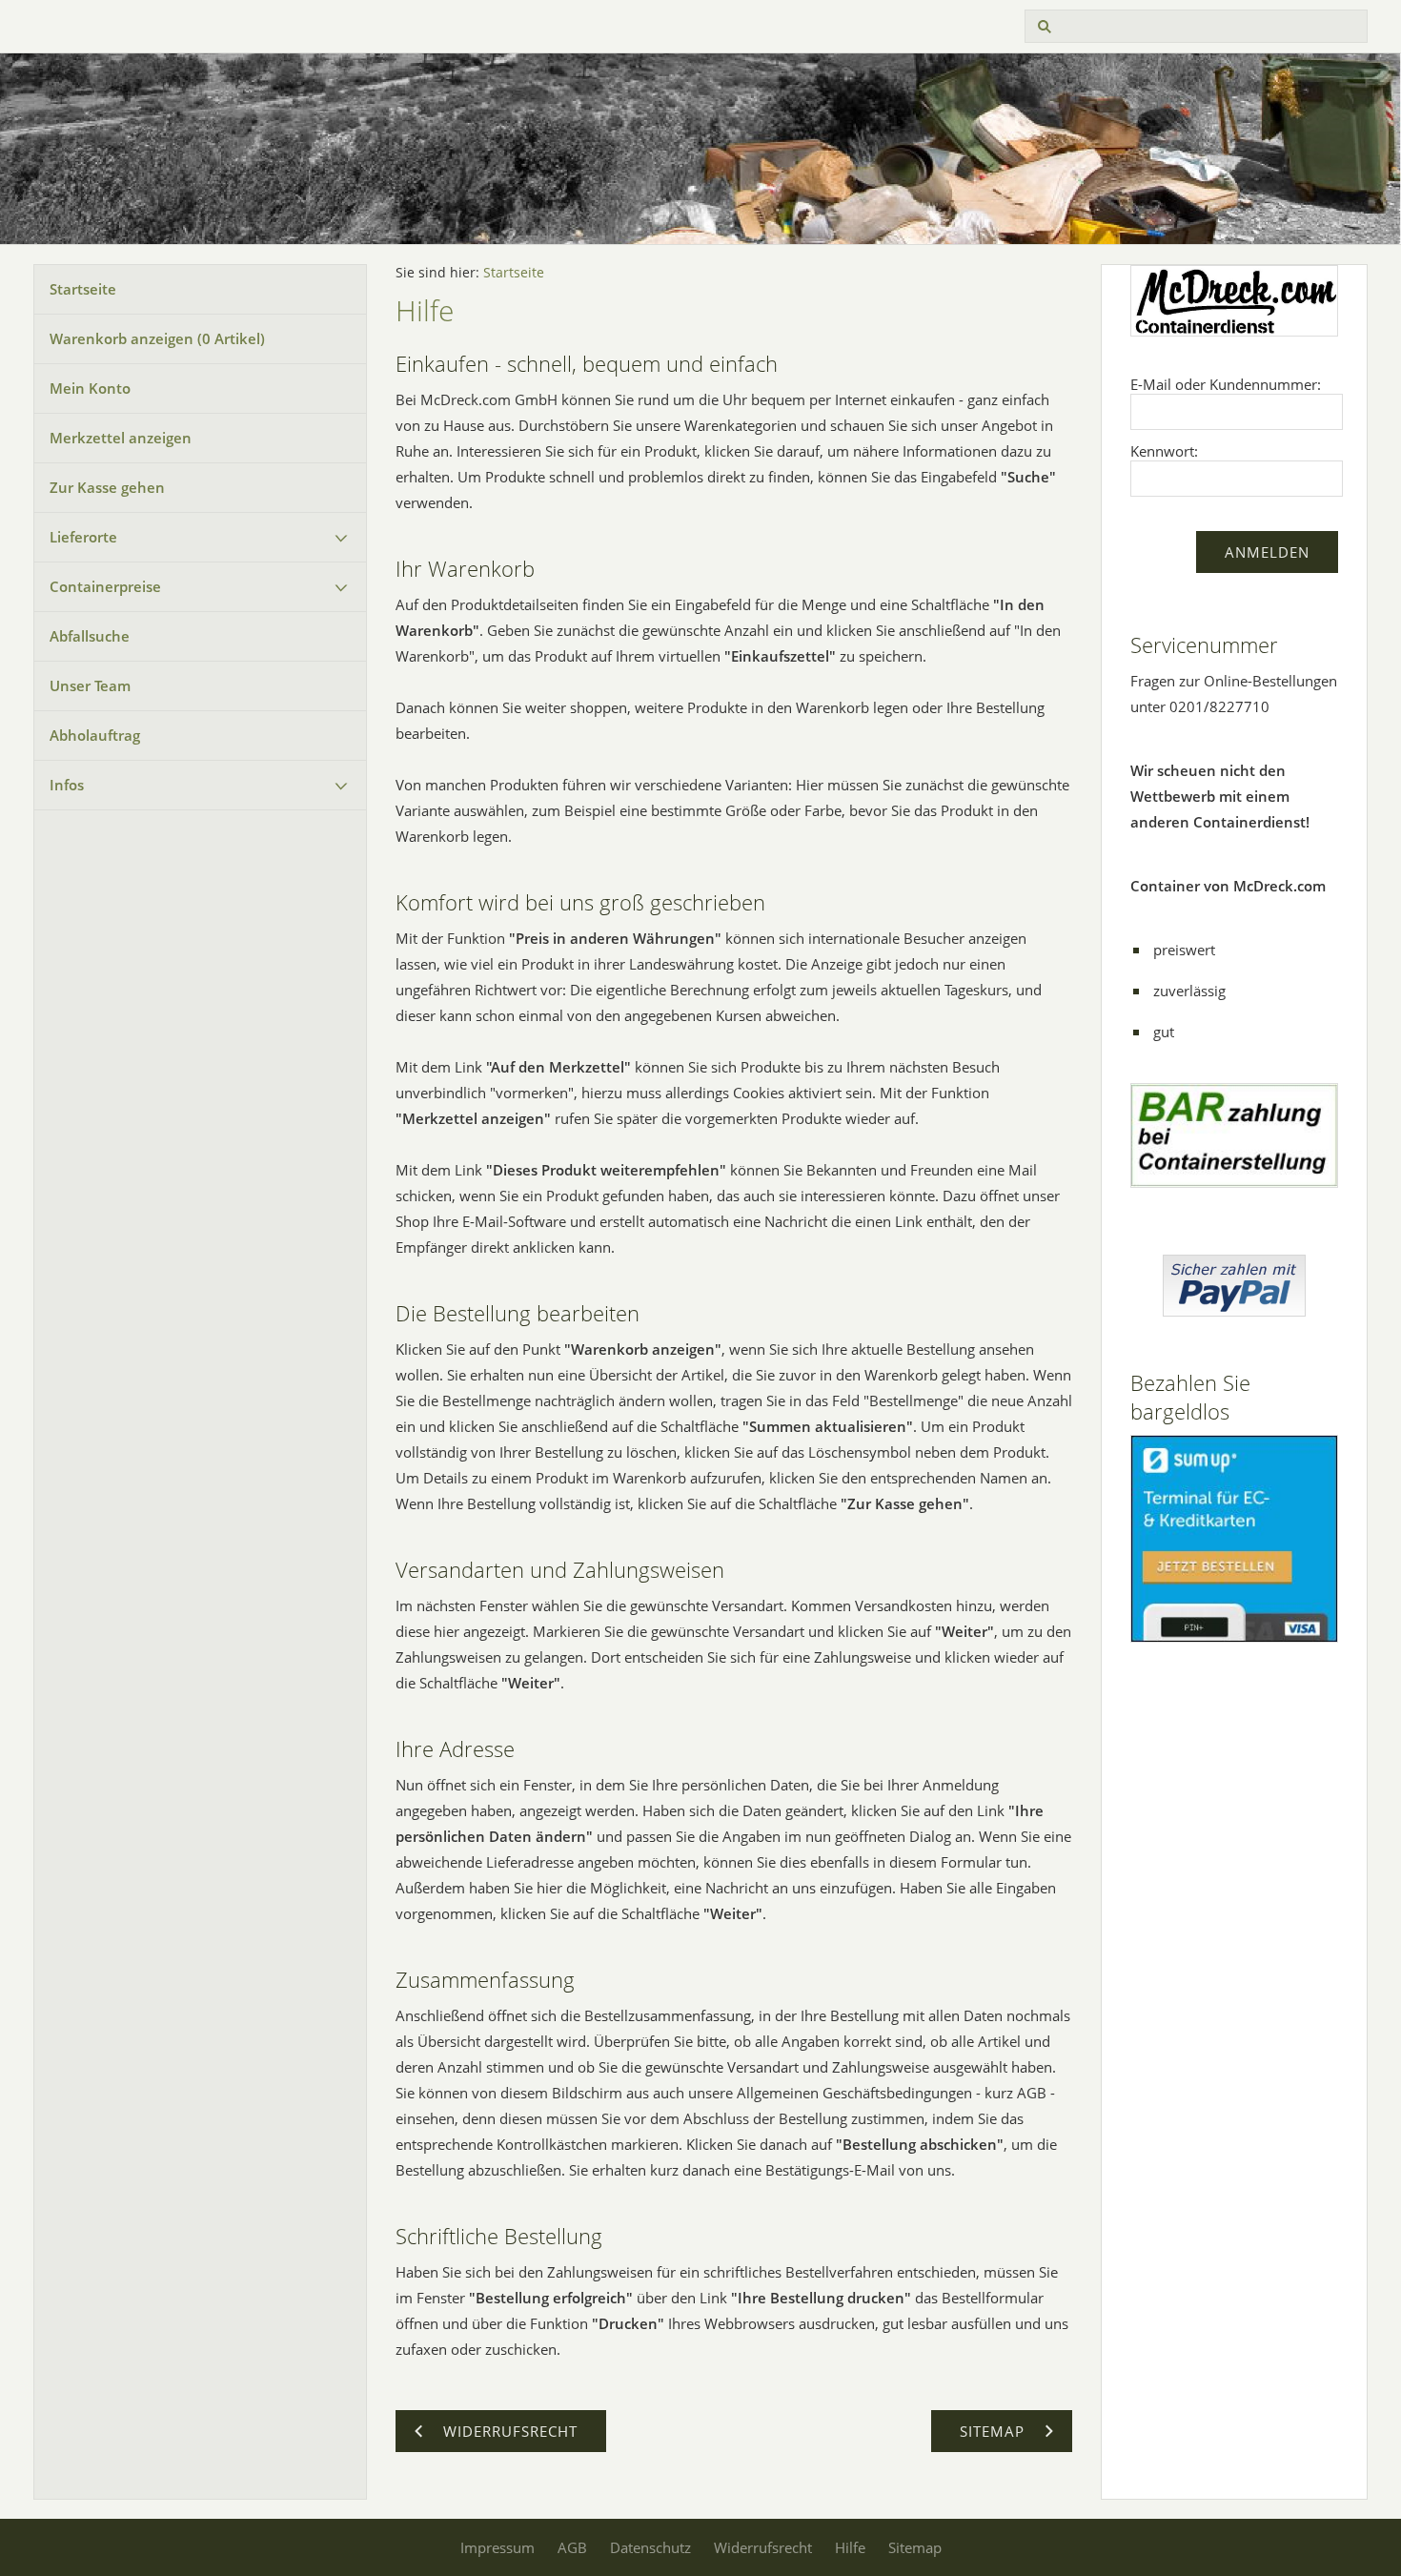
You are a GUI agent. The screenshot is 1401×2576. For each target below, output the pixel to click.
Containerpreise (105, 586)
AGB (572, 2547)
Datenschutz (650, 2547)
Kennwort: (1164, 451)
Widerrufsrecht (763, 2547)
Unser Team (90, 685)
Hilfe (850, 2547)
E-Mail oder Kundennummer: (1226, 384)
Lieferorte (83, 537)
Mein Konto (90, 388)
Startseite (83, 289)
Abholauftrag (95, 735)
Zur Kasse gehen (107, 487)
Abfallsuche (90, 636)
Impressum (497, 2547)
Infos (67, 785)
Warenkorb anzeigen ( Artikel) (157, 338)
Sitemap (915, 2547)
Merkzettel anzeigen (121, 438)
